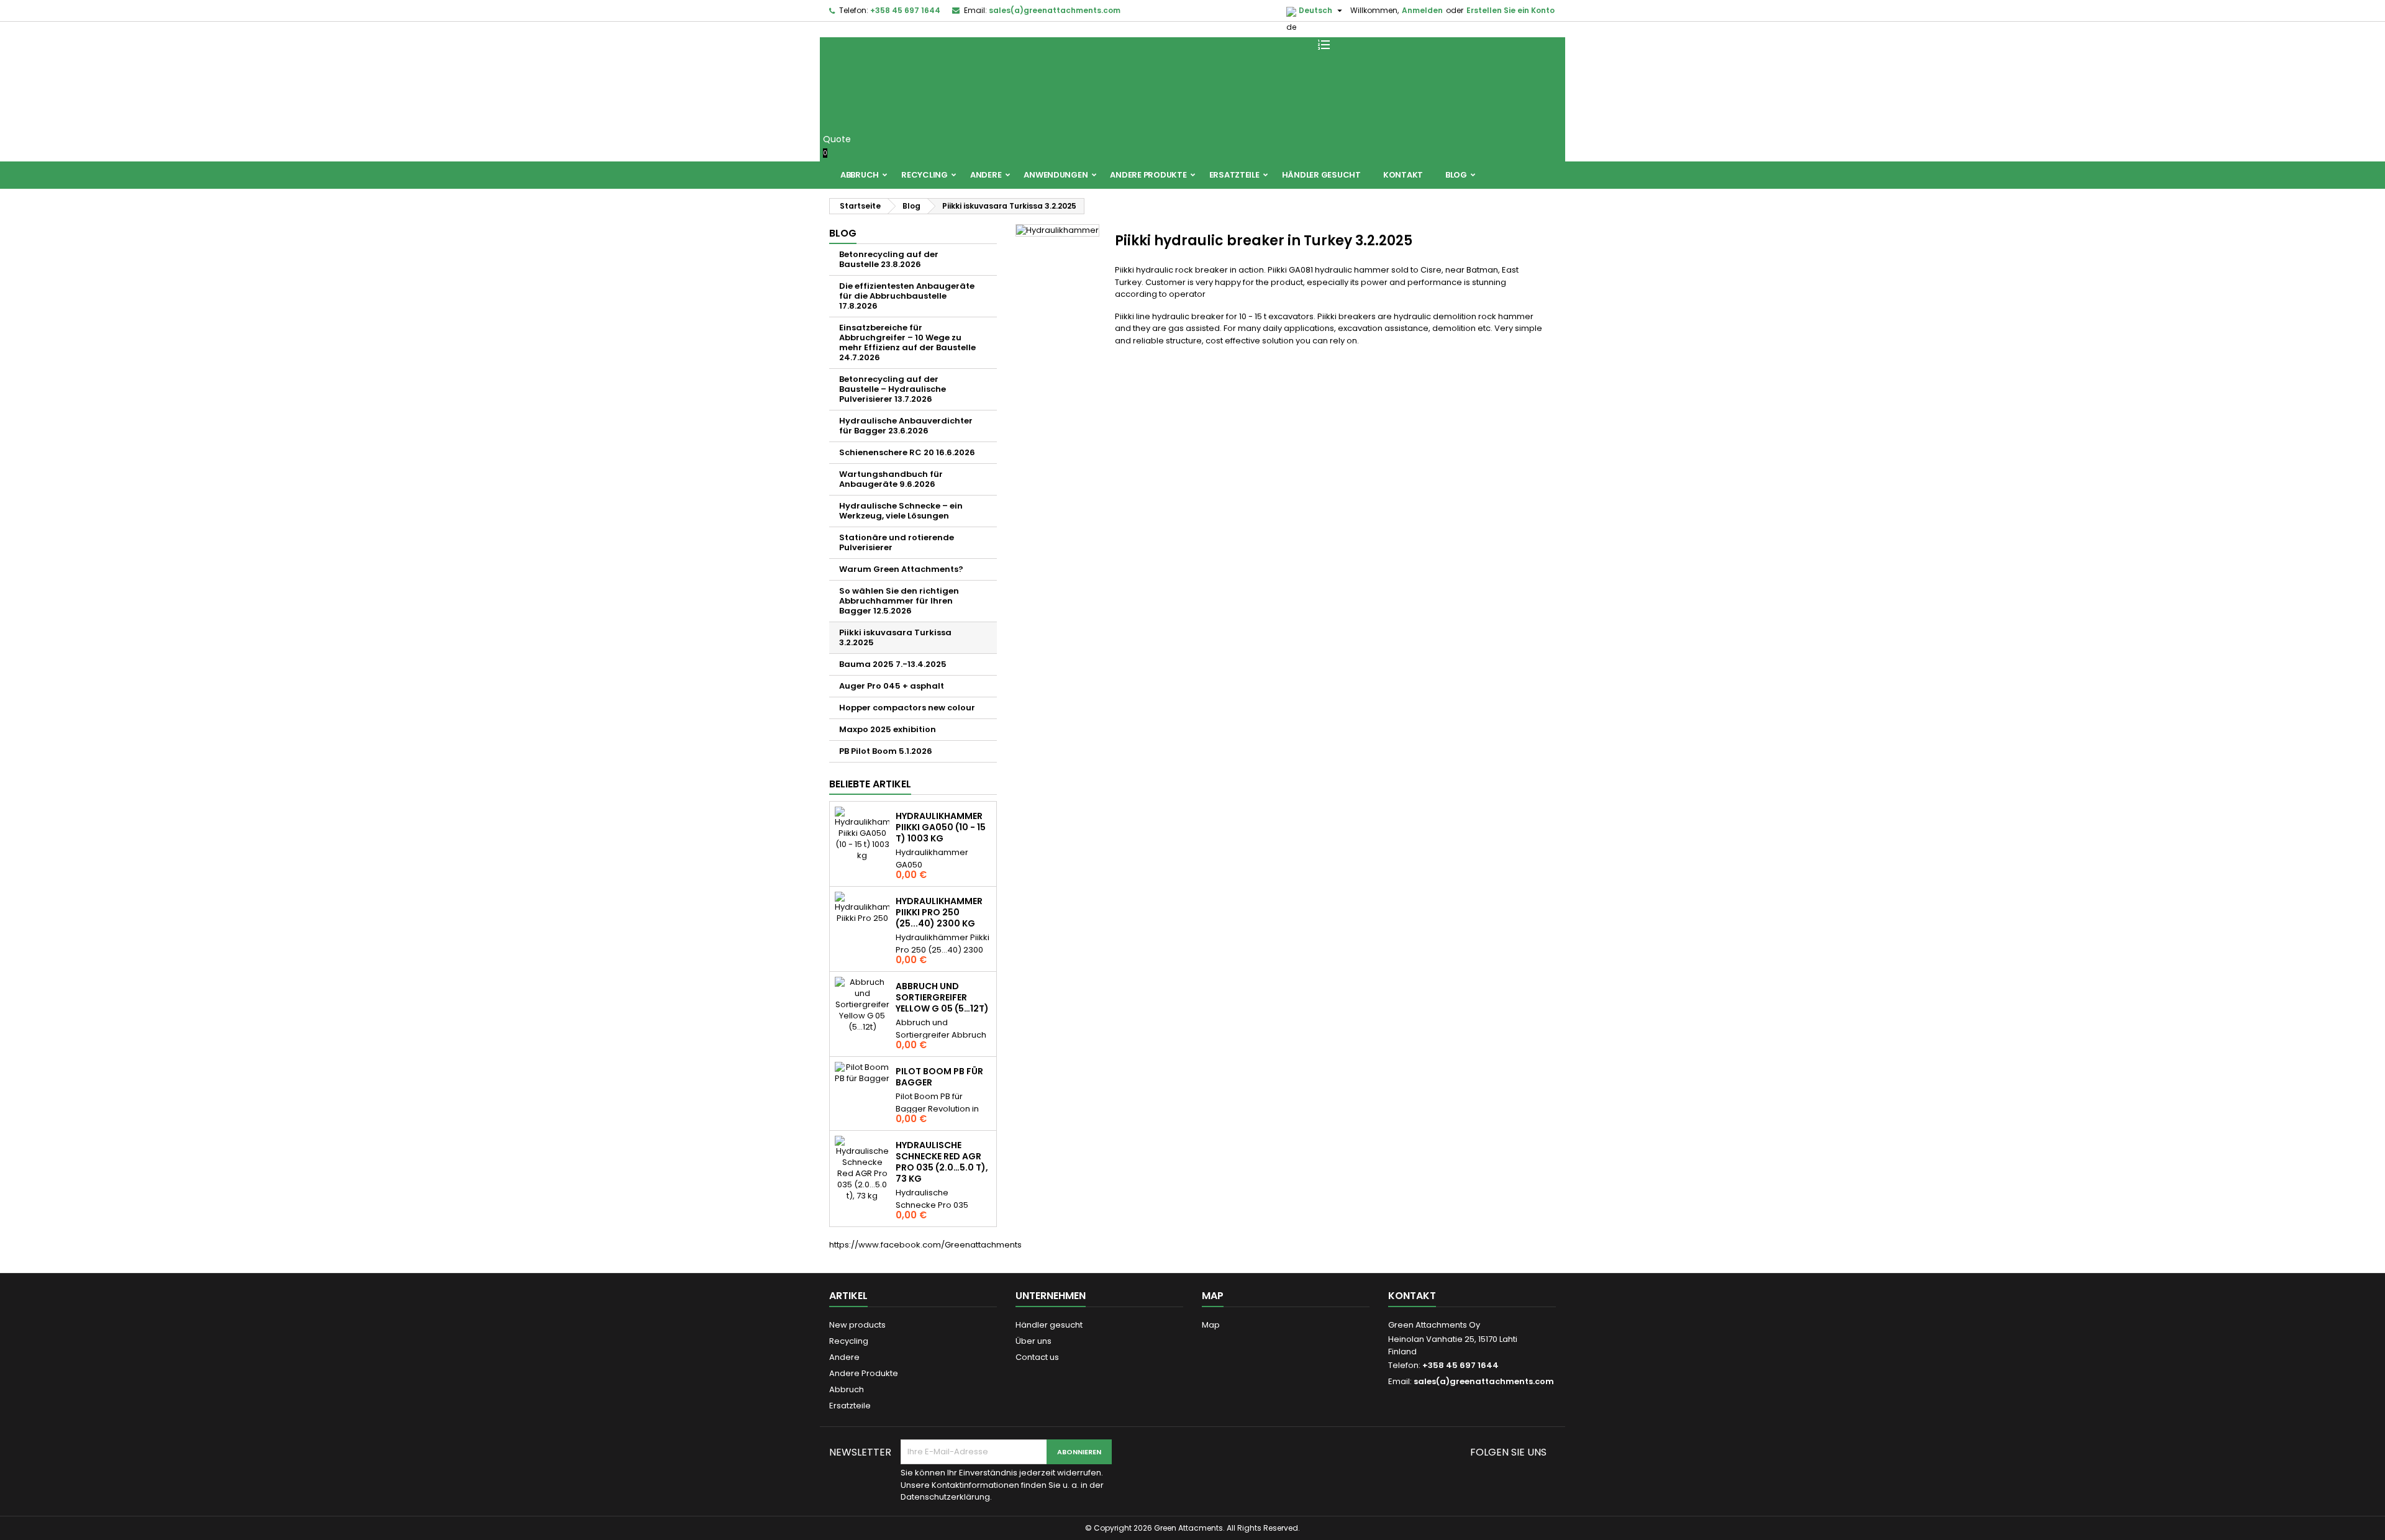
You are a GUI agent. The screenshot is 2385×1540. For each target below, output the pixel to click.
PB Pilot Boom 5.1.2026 (886, 751)
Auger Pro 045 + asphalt (892, 686)
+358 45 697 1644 (905, 10)
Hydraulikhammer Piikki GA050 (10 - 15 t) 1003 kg (941, 827)
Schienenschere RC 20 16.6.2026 (907, 452)
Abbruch (860, 175)
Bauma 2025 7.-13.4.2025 (893, 664)
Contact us (1037, 1357)
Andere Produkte (1148, 175)
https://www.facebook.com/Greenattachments (925, 1245)
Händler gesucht (1321, 175)
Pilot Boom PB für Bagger (939, 1077)
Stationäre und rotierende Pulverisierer (897, 542)
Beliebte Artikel (870, 784)
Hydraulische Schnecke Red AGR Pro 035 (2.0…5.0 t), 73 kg (942, 1162)
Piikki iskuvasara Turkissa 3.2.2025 (895, 637)
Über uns (1033, 1341)
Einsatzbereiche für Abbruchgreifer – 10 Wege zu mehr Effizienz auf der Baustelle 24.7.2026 (907, 342)
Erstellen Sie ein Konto (1510, 10)
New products (857, 1325)
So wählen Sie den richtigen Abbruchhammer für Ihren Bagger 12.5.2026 (899, 601)
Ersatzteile (1234, 175)
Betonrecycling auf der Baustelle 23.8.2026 (889, 259)
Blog (1456, 175)
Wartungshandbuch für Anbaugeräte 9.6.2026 (891, 479)
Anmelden (1422, 10)
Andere (986, 175)
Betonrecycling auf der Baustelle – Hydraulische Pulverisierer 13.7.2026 (893, 389)
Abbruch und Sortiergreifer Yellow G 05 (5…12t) (942, 997)
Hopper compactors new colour (907, 708)
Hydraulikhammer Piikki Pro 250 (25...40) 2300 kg (939, 912)
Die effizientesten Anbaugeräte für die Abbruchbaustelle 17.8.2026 (907, 296)
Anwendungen (1056, 175)
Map (1211, 1325)
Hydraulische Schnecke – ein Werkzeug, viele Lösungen (901, 511)
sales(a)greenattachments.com (1055, 10)
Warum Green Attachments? (901, 569)
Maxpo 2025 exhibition (888, 729)
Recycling (924, 175)
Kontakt (1403, 175)
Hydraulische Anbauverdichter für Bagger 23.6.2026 (906, 426)
